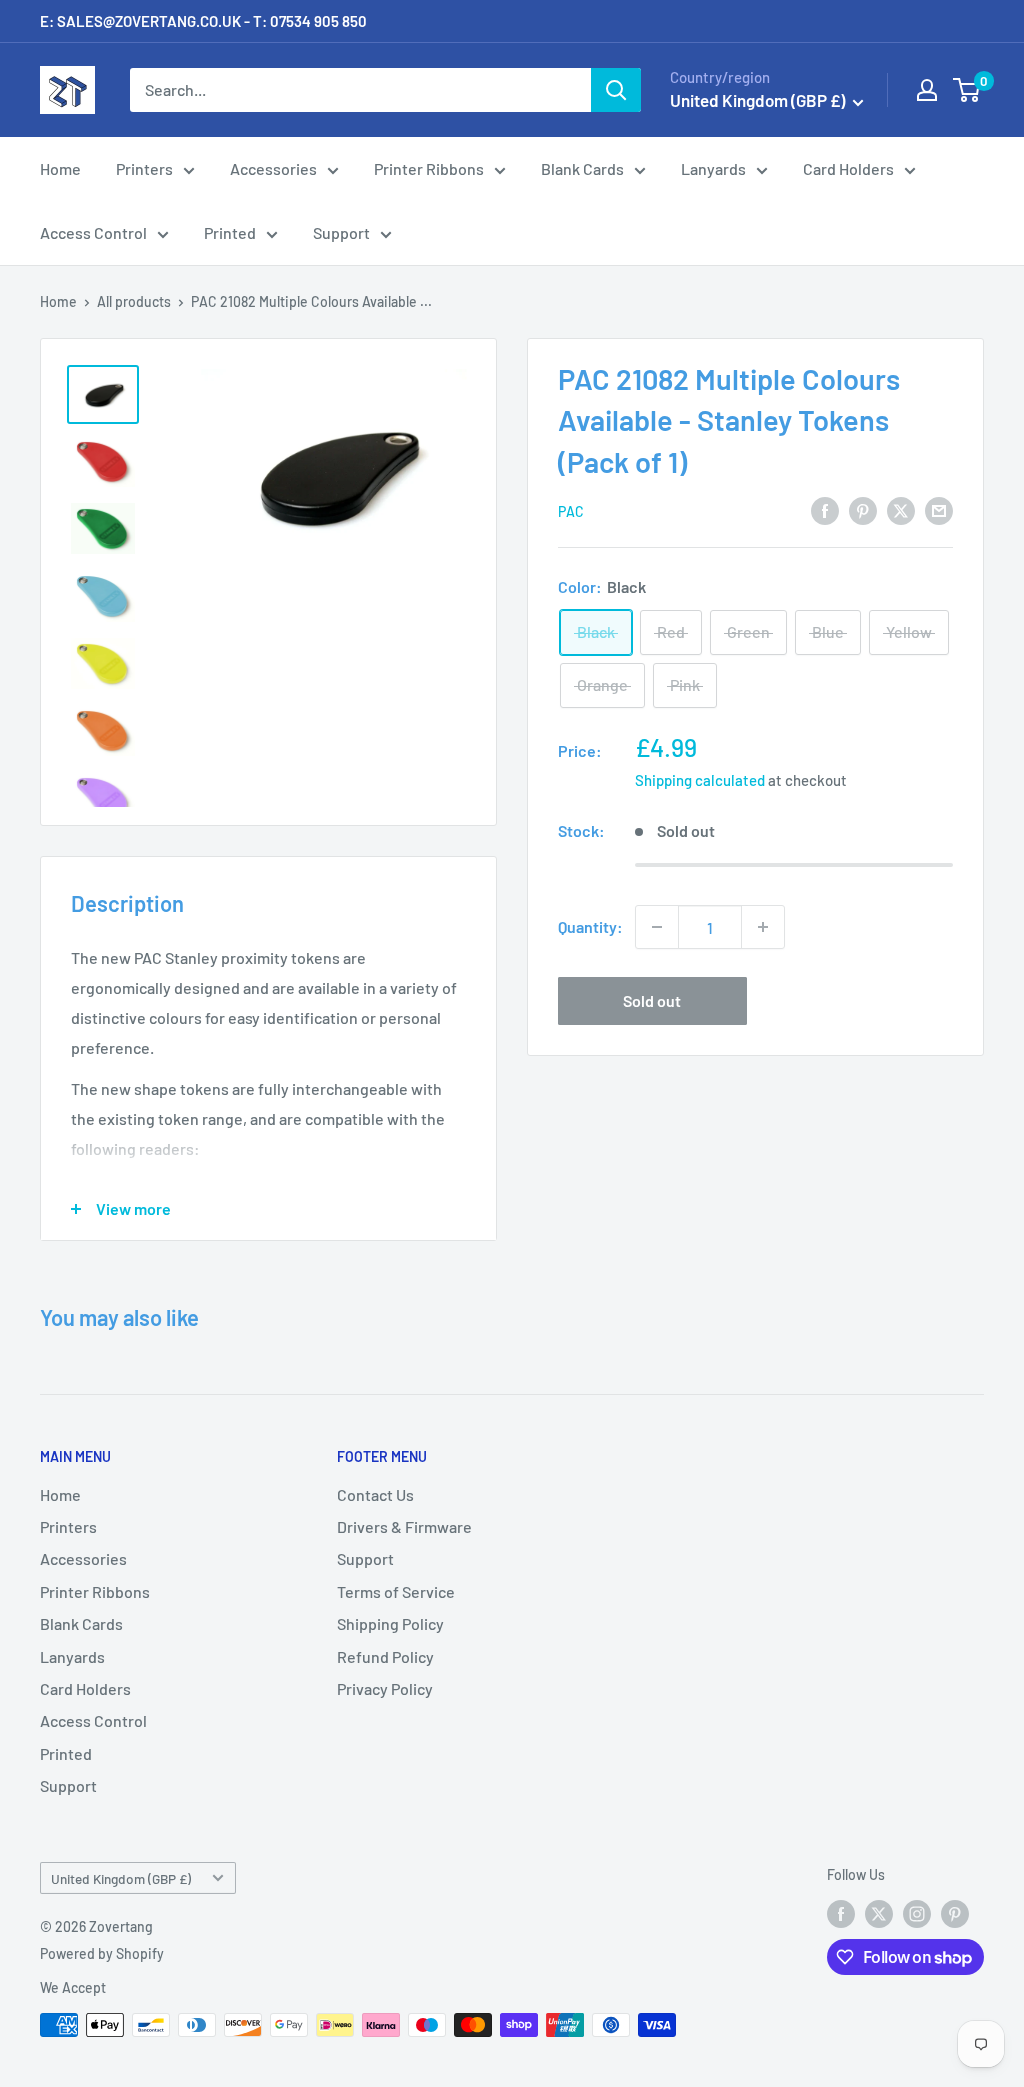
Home (60, 168)
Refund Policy (385, 1656)
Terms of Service (396, 1591)
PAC (571, 511)
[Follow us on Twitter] (879, 1914)
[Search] (616, 90)
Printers (144, 168)
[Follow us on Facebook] (841, 1914)
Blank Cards (582, 168)
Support (341, 232)
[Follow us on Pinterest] (955, 1914)
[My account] (927, 90)
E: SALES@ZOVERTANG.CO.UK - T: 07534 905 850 (203, 21)
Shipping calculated (700, 780)
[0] (967, 90)
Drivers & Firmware (404, 1526)
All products (134, 301)
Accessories (273, 168)
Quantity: (590, 926)
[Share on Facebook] (825, 510)
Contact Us (375, 1494)
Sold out (652, 1000)
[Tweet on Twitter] (901, 510)
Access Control (93, 232)
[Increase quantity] (763, 927)
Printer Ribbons (429, 168)
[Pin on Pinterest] (863, 510)
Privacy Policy (385, 1688)
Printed (230, 232)
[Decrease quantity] (657, 927)
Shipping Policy (390, 1623)
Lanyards (713, 168)
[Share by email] (939, 510)
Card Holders (848, 168)
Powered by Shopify (102, 1953)
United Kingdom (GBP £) (121, 1878)
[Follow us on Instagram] (917, 1914)
